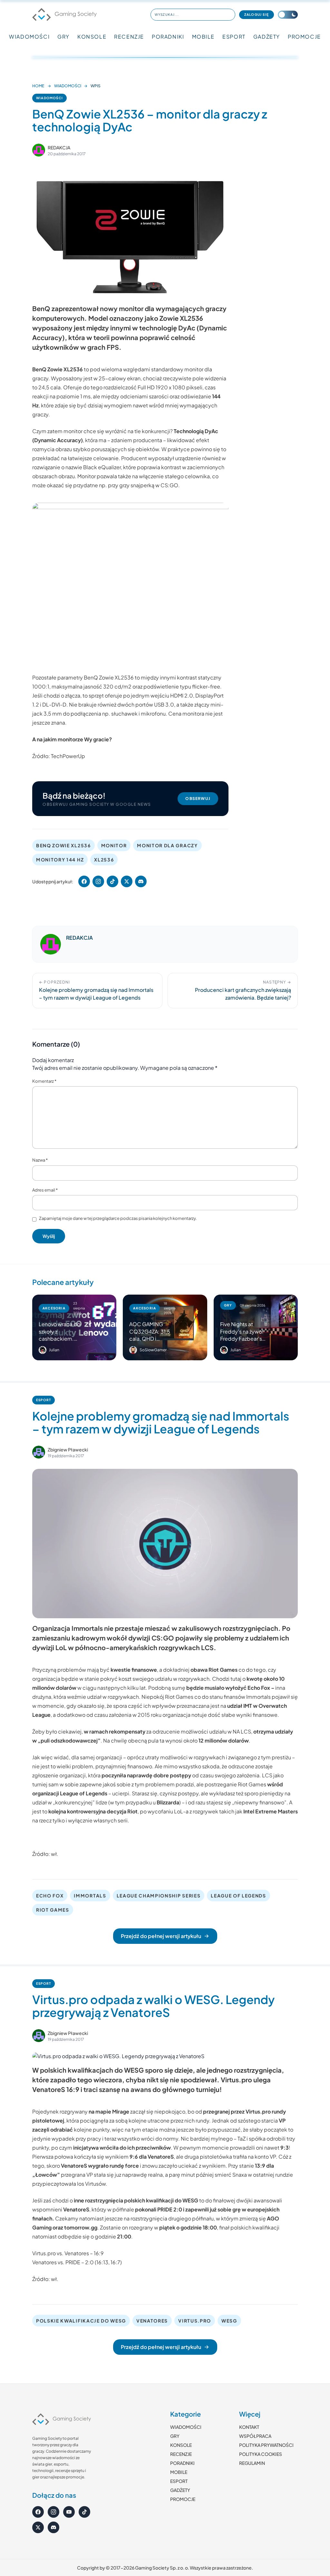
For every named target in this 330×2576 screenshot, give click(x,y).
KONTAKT (249, 2427)
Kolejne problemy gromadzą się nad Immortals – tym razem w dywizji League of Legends (161, 1422)
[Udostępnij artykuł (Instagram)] (98, 881)
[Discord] (53, 2527)
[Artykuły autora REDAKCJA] (51, 944)
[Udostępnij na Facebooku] (84, 881)
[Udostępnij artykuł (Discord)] (141, 881)
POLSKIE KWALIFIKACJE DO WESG (81, 2321)
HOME (38, 86)
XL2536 (104, 860)
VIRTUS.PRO (195, 2321)
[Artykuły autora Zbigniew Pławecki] (39, 1452)
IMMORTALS (90, 1896)
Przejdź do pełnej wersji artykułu (161, 1936)
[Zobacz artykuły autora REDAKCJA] (39, 150)
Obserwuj (198, 798)
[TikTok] (84, 2512)
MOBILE (204, 37)
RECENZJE (129, 37)
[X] (38, 2527)
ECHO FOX (50, 1896)
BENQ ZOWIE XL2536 (63, 845)
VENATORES (152, 2321)
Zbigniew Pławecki (68, 1450)
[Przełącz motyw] (288, 15)
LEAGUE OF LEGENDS (238, 1896)
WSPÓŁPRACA (255, 2436)
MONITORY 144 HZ (60, 860)
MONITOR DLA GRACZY (167, 845)
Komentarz (44, 1081)
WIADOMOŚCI (29, 37)
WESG (229, 2321)
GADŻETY (267, 37)
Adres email (45, 1190)
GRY (63, 37)
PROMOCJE (304, 37)
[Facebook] (38, 2512)
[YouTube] (69, 2512)
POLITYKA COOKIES (261, 2454)
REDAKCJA (59, 147)
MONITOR (114, 845)
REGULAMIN (252, 2463)
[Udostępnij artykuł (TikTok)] (112, 881)
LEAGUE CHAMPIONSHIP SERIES (159, 1896)
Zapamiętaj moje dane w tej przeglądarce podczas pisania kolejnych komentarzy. (118, 1218)
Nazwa (40, 1160)
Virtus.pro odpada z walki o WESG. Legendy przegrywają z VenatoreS (153, 2006)
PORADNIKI (168, 37)
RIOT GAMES (53, 1910)
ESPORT (234, 37)
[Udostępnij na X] (127, 881)
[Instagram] (53, 2512)
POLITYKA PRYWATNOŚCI (266, 2445)
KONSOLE (92, 37)
